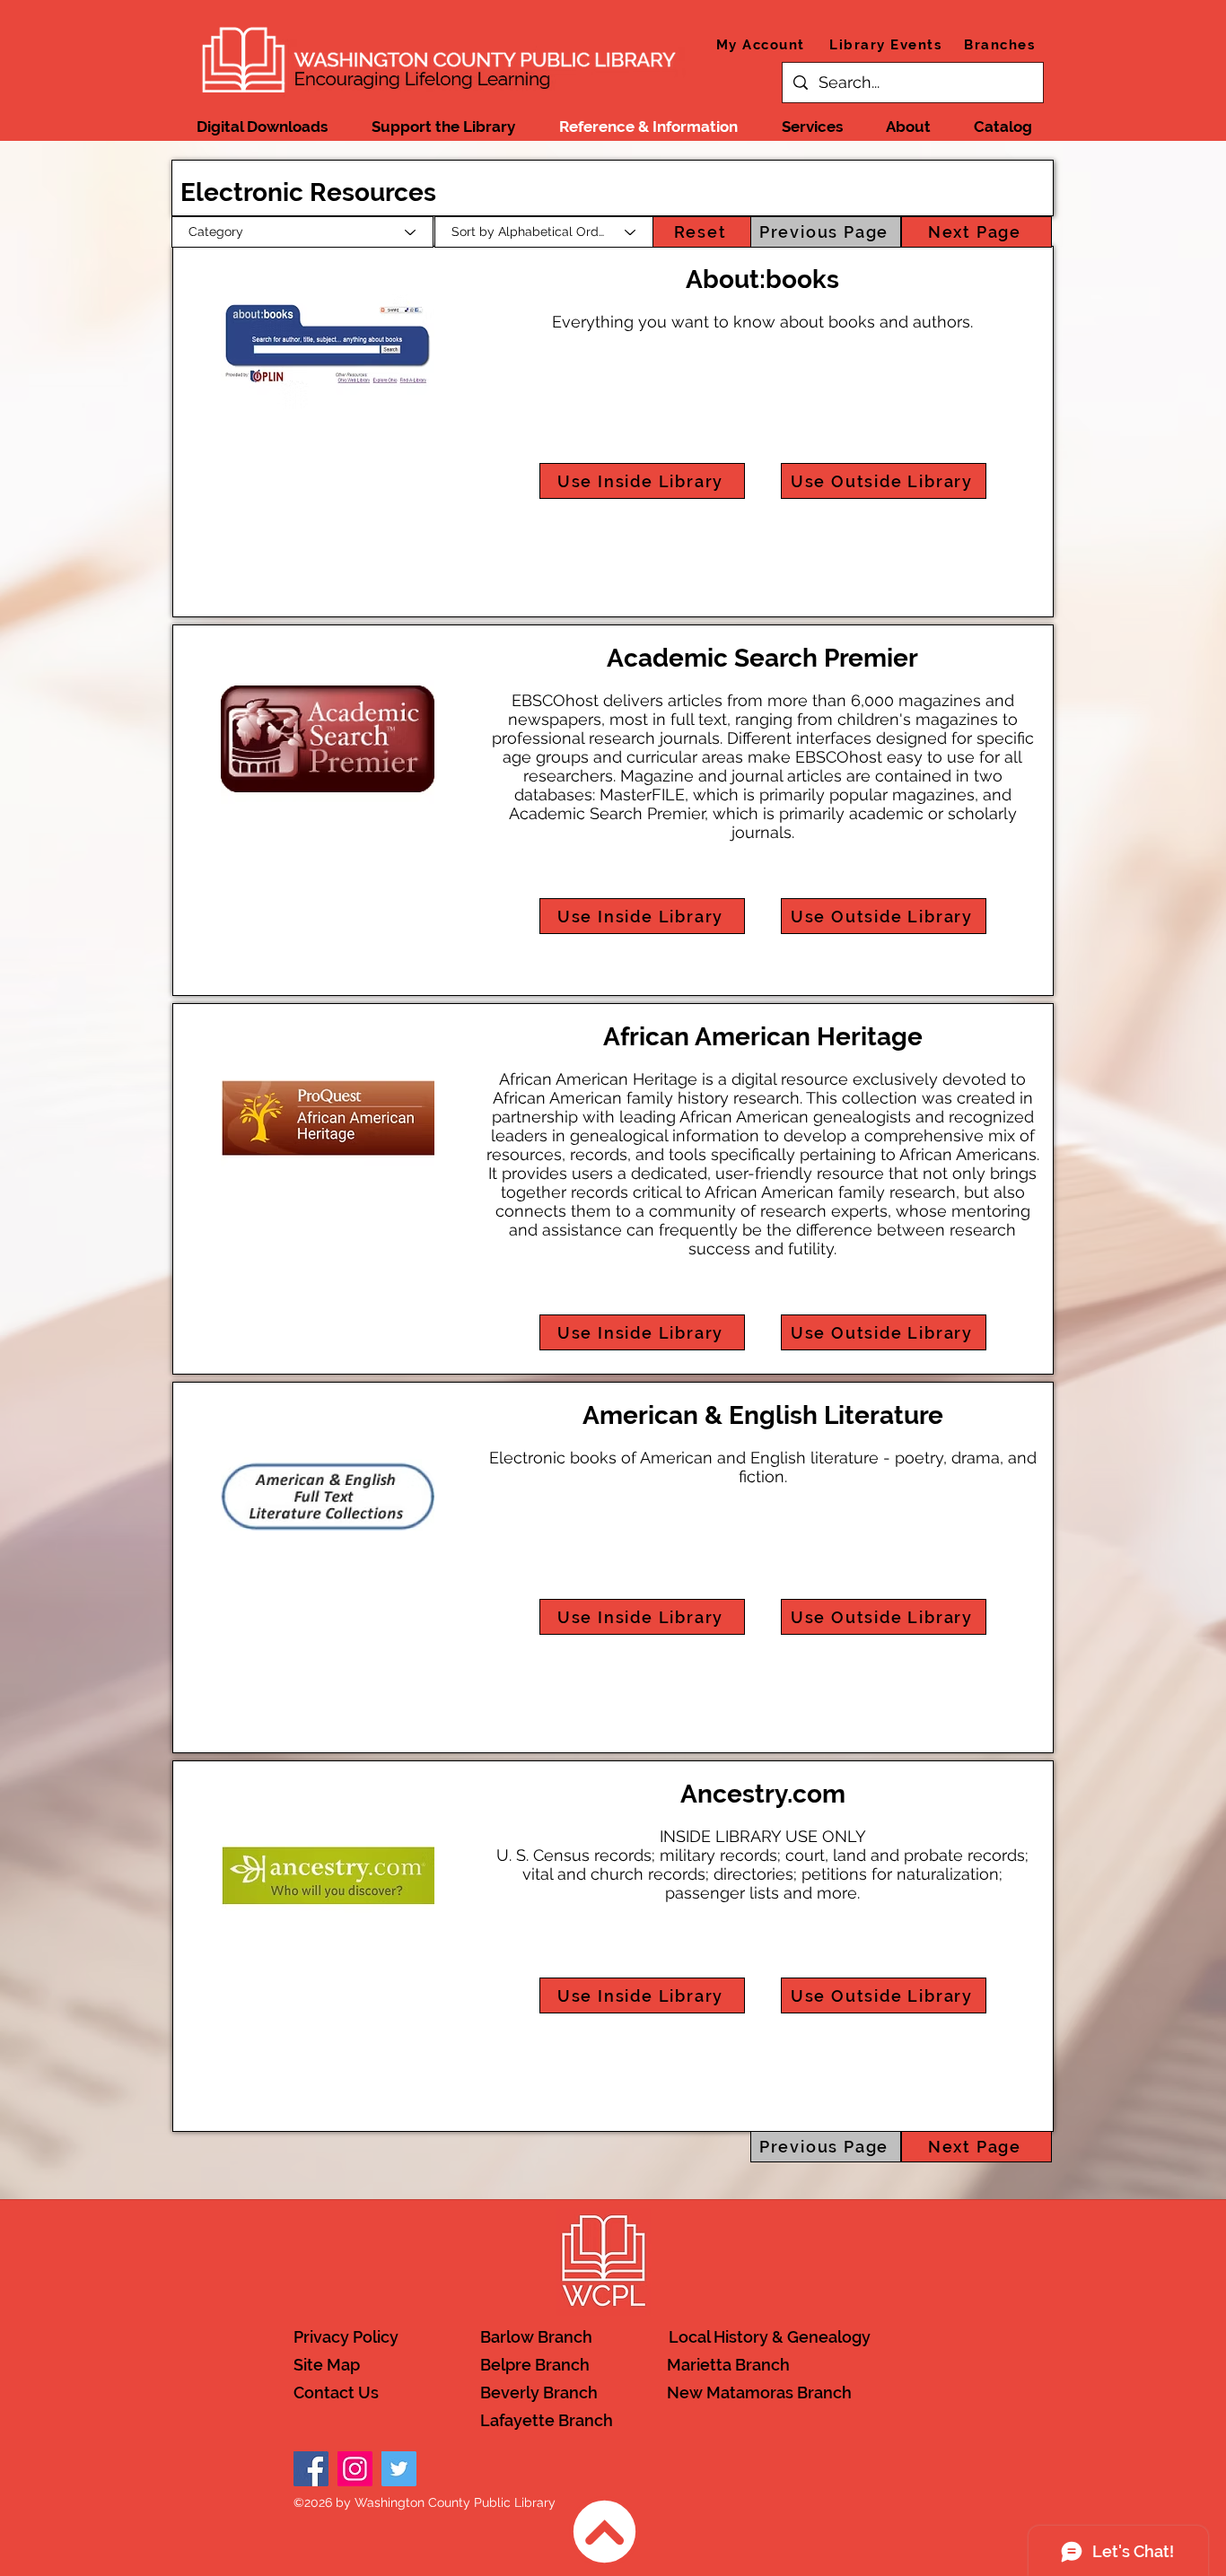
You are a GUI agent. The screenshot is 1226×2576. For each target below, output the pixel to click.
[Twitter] (399, 2469)
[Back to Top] (604, 2532)
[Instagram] (355, 2469)
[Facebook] (311, 2469)
